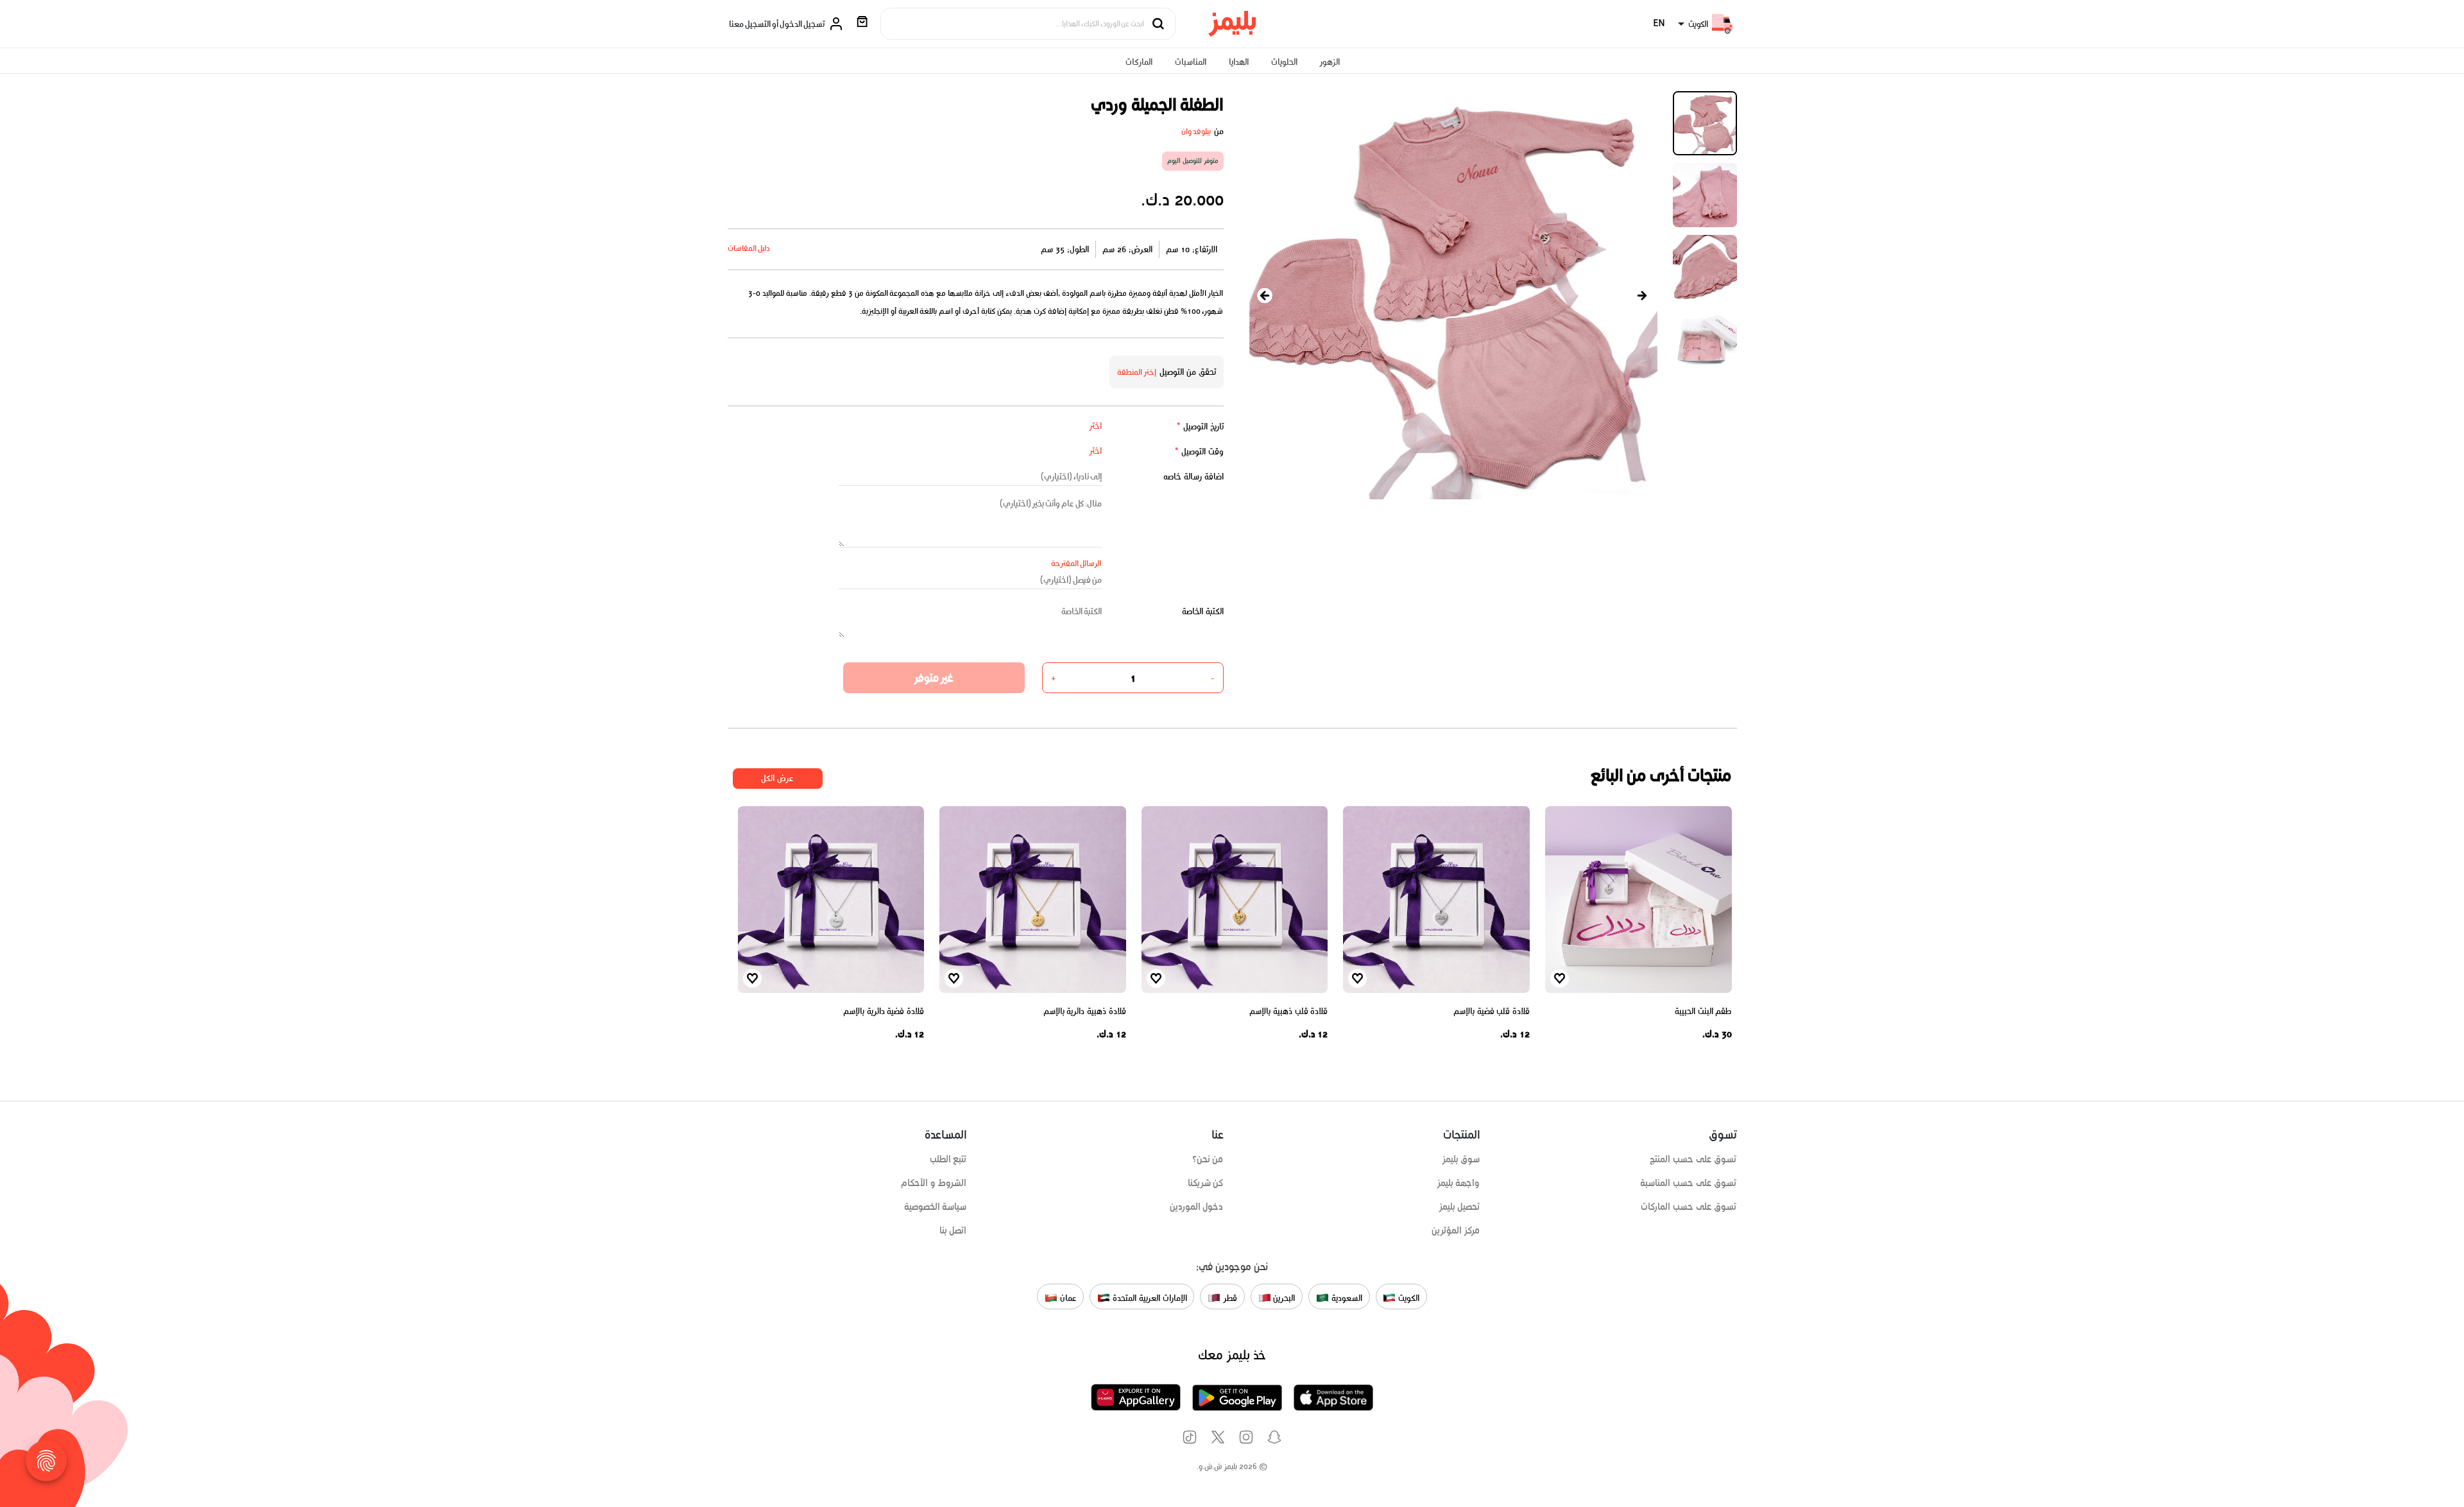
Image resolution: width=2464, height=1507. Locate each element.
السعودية (1346, 1297)
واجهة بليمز (1459, 1183)
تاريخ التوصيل (1200, 426)
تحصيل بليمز (1459, 1207)
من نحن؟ (1208, 1159)
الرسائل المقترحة (1076, 563)
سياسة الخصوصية (936, 1207)
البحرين (1283, 1297)
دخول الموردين (1197, 1207)
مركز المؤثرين (1456, 1230)
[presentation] (1265, 296)
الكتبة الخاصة (1203, 611)
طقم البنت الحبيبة (1703, 1011)
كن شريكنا (1206, 1183)
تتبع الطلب (948, 1159)
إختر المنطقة (1137, 372)
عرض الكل (777, 778)
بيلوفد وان (1196, 131)
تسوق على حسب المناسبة (1688, 1183)
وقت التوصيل (1199, 452)
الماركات (1139, 62)
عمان (1067, 1297)
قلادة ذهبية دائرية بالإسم (1085, 1011)
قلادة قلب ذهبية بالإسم (1288, 1011)
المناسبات (1191, 62)
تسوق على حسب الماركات (1689, 1207)
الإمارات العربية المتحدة (1148, 1297)
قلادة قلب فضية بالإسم (1492, 1011)
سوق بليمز (1461, 1159)
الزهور (1330, 62)
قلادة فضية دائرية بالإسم (884, 1011)
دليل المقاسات (749, 248)
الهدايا (1239, 62)
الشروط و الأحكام (934, 1183)
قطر (1229, 1297)
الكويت (1407, 1297)
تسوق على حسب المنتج (1693, 1159)
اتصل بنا (953, 1230)
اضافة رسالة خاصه (1193, 477)
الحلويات (1284, 62)
